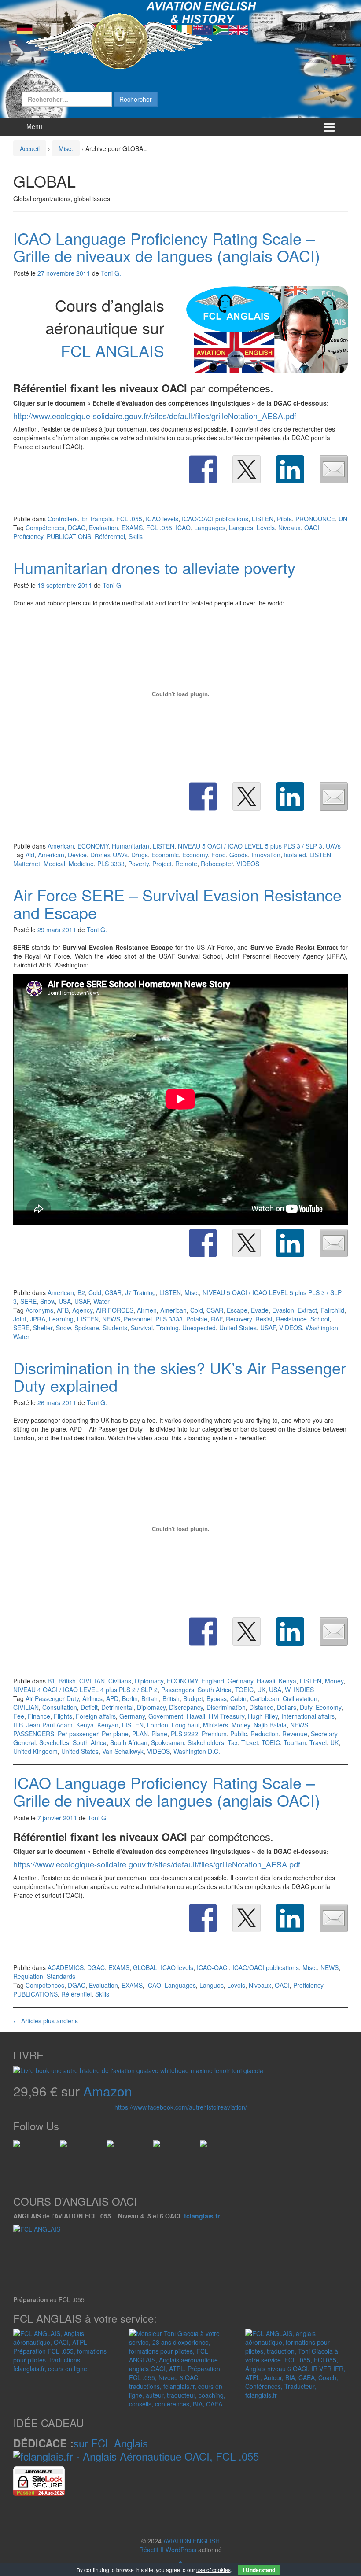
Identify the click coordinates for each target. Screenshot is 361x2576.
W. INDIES (299, 1690)
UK (261, 1690)
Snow (48, 1301)
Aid (30, 855)
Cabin (238, 1698)
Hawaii (266, 1681)
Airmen (147, 1310)
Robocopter (217, 864)
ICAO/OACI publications (215, 519)
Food (219, 855)
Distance (261, 1707)
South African (129, 1742)
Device (77, 855)
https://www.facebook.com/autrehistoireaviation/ (181, 2107)
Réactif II (151, 2550)
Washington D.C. (197, 1751)
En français (97, 519)
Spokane (87, 1328)
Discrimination (226, 1707)
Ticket (250, 1742)
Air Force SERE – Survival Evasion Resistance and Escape (177, 903)
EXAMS (132, 528)
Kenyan (108, 1725)
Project (162, 864)
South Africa (215, 1690)
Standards (61, 1976)
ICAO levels (162, 519)
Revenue (295, 1734)
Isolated (295, 855)
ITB (18, 1725)
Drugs (140, 855)
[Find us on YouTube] (160, 2147)
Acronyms (39, 1310)
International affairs (308, 1716)
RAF (217, 1319)
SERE (28, 1301)
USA (65, 1301)
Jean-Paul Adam (50, 1725)
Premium (214, 1734)
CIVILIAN (92, 1681)
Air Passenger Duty (52, 1698)
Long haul (186, 1725)
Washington (322, 1328)
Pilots (284, 519)
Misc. (66, 148)
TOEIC (244, 1690)
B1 (51, 1681)
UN (343, 519)
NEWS (111, 1319)
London (158, 1725)
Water (101, 1301)
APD (112, 1698)
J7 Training (140, 1292)
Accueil (30, 148)
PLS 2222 (184, 1734)
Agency (82, 1310)
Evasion (283, 1310)
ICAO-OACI (213, 1967)
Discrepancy (186, 1707)
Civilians (120, 1681)
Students (115, 1328)
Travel (318, 1742)
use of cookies (214, 2570)
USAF (82, 1301)
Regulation (28, 1976)
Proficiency (28, 536)
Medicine (81, 864)
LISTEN (263, 519)
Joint (20, 1319)
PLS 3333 (111, 864)
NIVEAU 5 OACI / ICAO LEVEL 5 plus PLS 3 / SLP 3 (250, 846)
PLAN (140, 1734)
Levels (266, 528)
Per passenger (78, 1734)
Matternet (27, 864)
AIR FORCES (115, 1310)
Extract (307, 1310)
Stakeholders (206, 1742)
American (61, 846)
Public (239, 1734)
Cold (95, 1292)
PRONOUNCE (315, 519)
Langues (241, 528)
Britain (150, 1698)
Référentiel (110, 536)
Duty (306, 1707)
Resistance (291, 1319)
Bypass (217, 1698)
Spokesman (168, 1742)
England (213, 1681)
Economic (165, 855)
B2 (81, 1292)
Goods (239, 855)
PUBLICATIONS (69, 536)
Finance (39, 1716)
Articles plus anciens (46, 2021)
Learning (61, 1319)
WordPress (181, 2550)
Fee (19, 1716)
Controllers (63, 519)
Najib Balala (270, 1725)
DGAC (77, 528)
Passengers (178, 1690)
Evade (260, 1310)
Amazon (108, 2091)
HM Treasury (227, 1716)
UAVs (333, 846)
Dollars (287, 1707)
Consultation (60, 1707)
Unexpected (199, 1328)
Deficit (89, 1707)
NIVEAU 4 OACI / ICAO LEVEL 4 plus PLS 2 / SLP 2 (85, 1690)
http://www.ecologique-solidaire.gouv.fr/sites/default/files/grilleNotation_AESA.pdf (155, 416)
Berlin (130, 1698)
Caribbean (265, 1698)
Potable (197, 1319)
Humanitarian (131, 846)
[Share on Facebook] (203, 469)
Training (168, 1328)
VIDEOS (248, 864)
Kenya (287, 1681)
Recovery (239, 1319)
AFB (63, 1310)
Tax (233, 1742)
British (67, 1681)
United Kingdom (35, 1751)
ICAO (183, 528)
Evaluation (103, 528)
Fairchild (332, 1310)
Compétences (45, 528)
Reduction (265, 1734)
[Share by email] (334, 469)
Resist (264, 1319)
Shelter (43, 1328)
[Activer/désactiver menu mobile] (329, 127)
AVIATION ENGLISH (192, 2541)
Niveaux (289, 528)
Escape (237, 1310)
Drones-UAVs (109, 855)
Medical (54, 864)
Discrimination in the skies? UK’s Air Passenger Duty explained (180, 1376)
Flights (63, 1716)
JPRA (38, 1319)
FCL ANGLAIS (112, 350)
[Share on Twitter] (247, 469)
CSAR (113, 1292)
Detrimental (117, 1707)
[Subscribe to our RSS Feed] (114, 2147)
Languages (210, 528)
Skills (136, 536)
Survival (142, 1328)
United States (238, 1328)
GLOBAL (145, 1967)
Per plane (115, 1734)
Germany (240, 1681)
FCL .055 (129, 519)
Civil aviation (300, 1698)
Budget (193, 1698)
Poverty (138, 864)
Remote (186, 864)
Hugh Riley (263, 1716)
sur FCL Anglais (111, 2443)
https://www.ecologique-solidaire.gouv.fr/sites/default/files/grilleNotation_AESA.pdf (157, 1864)
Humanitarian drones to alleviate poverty (154, 567)
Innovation (266, 855)
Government (166, 1716)
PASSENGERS (34, 1734)
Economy (195, 855)
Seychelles (54, 1742)
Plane (159, 1734)
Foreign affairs (96, 1716)
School (320, 1319)
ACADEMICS (66, 1967)
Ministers (215, 1725)
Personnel (138, 1319)
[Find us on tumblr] (207, 2147)
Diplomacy (149, 1681)
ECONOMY (93, 846)
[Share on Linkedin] (290, 469)
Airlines (92, 1698)
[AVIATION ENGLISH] (119, 41)
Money (334, 1681)
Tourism (295, 1742)
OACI (312, 528)
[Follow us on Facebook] (20, 2147)
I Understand (259, 2570)
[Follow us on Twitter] (67, 2147)
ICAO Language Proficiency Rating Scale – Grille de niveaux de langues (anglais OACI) (167, 247)
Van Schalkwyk (123, 1751)
